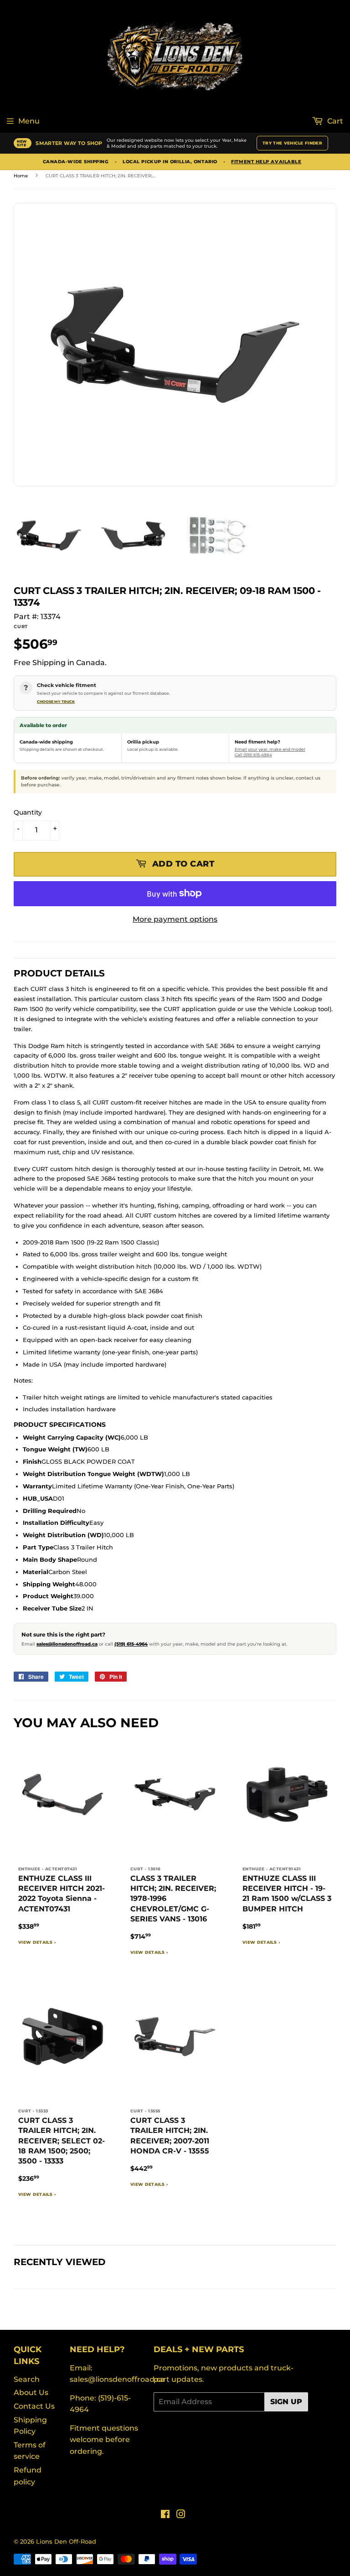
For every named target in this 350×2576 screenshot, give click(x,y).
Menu (29, 121)
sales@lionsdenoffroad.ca (67, 1644)
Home (21, 176)
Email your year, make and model (270, 749)
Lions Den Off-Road (66, 2541)
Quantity (28, 812)
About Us (31, 2393)
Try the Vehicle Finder (292, 143)
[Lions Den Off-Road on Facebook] (165, 2515)
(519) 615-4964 (131, 1644)
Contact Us (34, 2406)
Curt (21, 627)
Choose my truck (56, 702)
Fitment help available (266, 162)
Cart (334, 121)
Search (27, 2379)
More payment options (175, 919)
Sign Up (286, 2402)
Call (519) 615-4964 (253, 755)
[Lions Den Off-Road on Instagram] (181, 2515)
